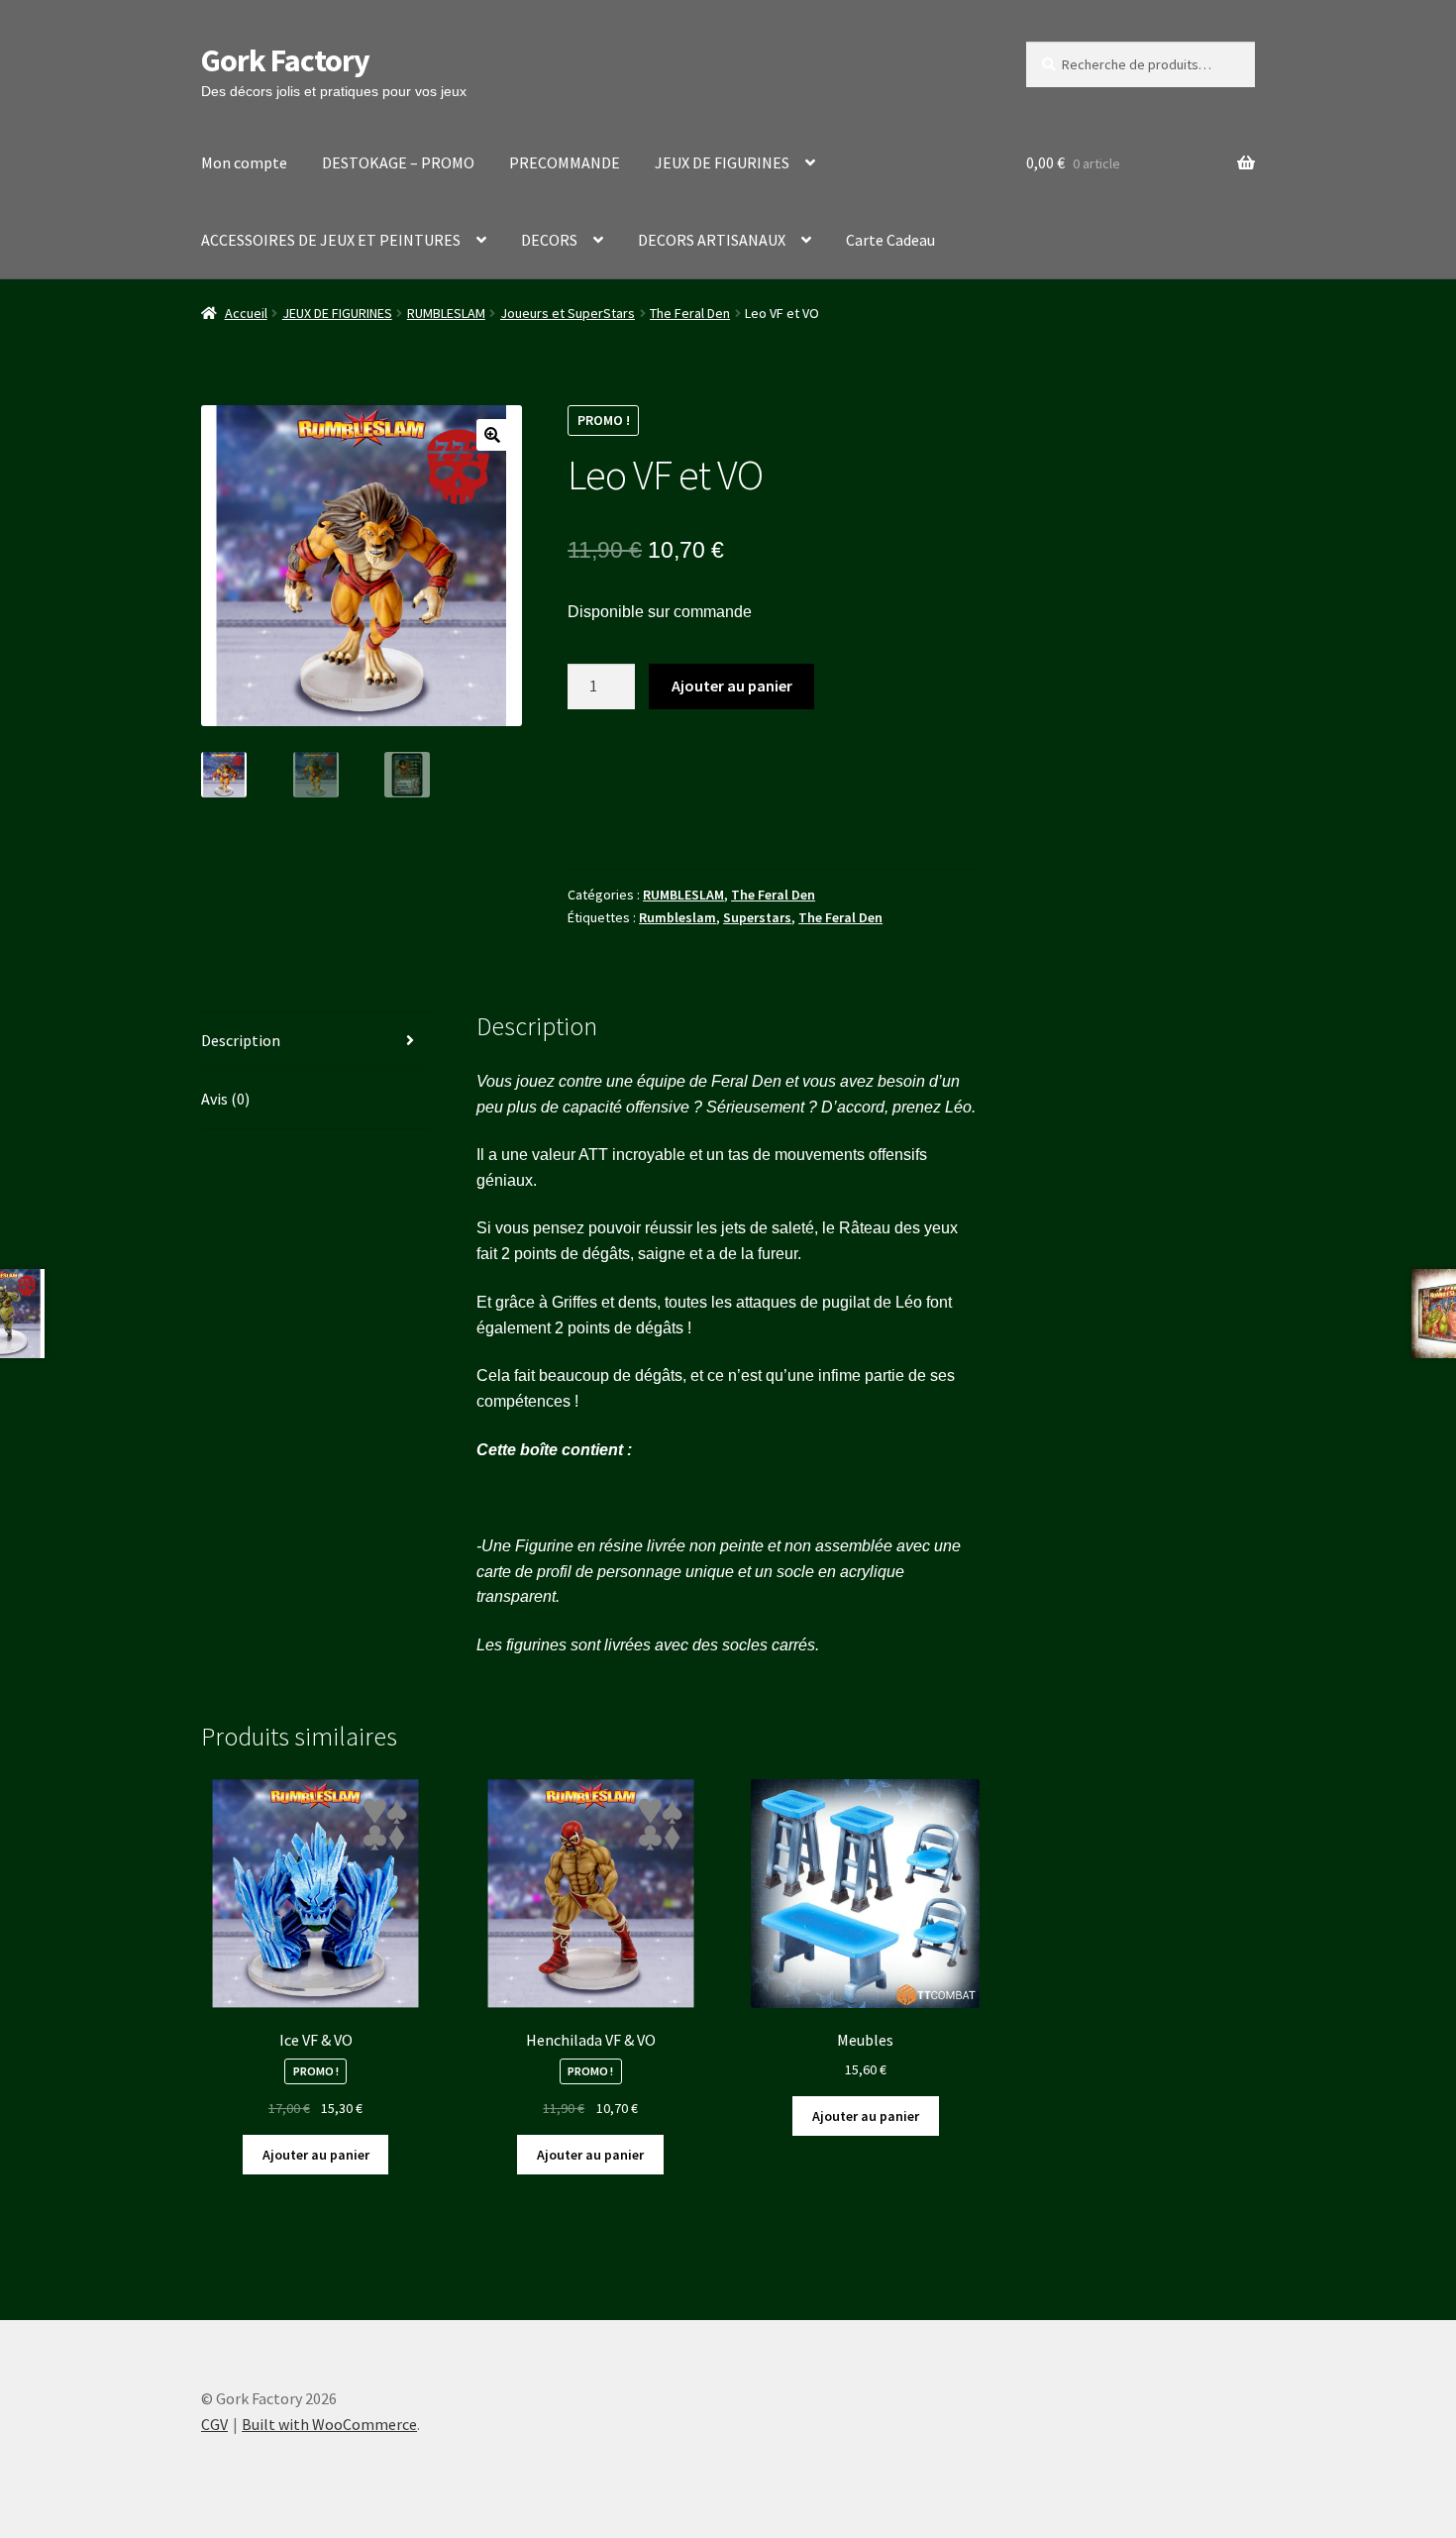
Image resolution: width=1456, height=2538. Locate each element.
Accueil (246, 313)
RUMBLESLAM (446, 313)
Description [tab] (241, 1040)
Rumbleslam (677, 917)
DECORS (549, 240)
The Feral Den (690, 313)
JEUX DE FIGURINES (722, 162)
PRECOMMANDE (565, 162)
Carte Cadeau (890, 240)
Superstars (757, 917)
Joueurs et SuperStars (568, 313)
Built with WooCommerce (329, 2424)
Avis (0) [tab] (225, 1099)
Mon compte (244, 162)
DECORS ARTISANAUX (712, 240)
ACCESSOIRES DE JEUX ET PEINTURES (331, 240)
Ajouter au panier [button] (316, 2155)
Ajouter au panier (732, 686)
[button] (492, 435)
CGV (214, 2424)
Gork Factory (285, 60)
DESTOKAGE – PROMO (398, 162)
